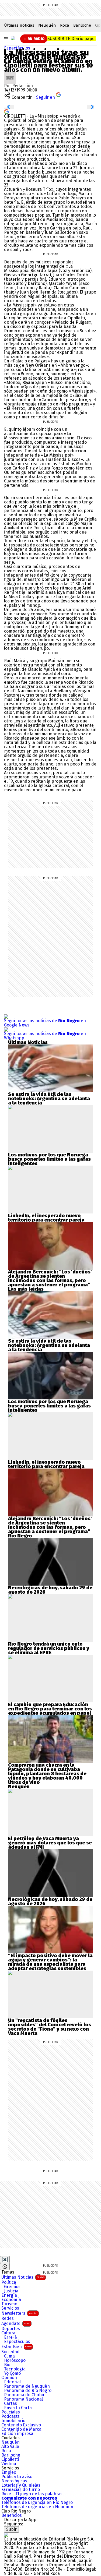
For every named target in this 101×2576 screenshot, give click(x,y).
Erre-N (11, 2337)
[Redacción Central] (10, 74)
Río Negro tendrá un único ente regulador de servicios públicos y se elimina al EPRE (49, 1648)
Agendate (16, 2323)
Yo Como (12, 2373)
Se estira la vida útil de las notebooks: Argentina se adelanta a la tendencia (49, 1099)
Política (9, 2282)
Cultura (8, 2333)
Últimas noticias (19, 25)
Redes (8, 2319)
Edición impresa (17, 2434)
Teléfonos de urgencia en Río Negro (37, 2503)
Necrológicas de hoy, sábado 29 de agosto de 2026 (50, 1590)
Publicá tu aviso (17, 2477)
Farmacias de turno (21, 2490)
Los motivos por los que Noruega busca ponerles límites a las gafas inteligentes (49, 1159)
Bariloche (82, 25)
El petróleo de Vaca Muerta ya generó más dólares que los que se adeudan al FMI (50, 1843)
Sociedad (11, 2352)
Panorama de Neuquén (27, 2386)
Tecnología (15, 2369)
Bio (7, 2365)
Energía (9, 2295)
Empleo (9, 2472)
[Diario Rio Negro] (6, 2535)
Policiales (11, 2412)
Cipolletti (10, 2459)
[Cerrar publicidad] (5, 2260)
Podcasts (11, 2416)
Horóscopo (15, 2360)
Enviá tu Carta (18, 2408)
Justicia (11, 2291)
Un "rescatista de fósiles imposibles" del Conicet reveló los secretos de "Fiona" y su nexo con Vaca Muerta (50, 2027)
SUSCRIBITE (72, 39)
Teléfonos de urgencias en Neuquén (37, 2507)
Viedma (9, 2464)
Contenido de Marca (21, 2429)
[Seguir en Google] (6, 111)
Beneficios (12, 2515)
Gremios (12, 2287)
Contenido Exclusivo (21, 2425)
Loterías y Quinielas (21, 2485)
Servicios (10, 2308)
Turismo (9, 2304)
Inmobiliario (13, 2421)
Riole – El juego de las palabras (32, 2494)
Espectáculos (17, 48)
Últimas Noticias (23, 2277)
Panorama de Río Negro (28, 2391)
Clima (9, 2356)
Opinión (9, 2378)
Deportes (11, 2329)
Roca (65, 25)
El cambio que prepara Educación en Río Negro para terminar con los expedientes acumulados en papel (50, 1709)
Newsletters (19, 2313)
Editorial (12, 2382)
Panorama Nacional (23, 2399)
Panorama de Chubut (25, 2395)
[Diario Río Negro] (13, 38)
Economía (11, 2300)
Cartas (11, 2404)
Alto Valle (10, 2447)
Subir (11, 2529)
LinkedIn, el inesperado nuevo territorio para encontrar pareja (46, 1218)
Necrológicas (14, 2481)
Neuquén (47, 25)
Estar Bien (16, 2347)
